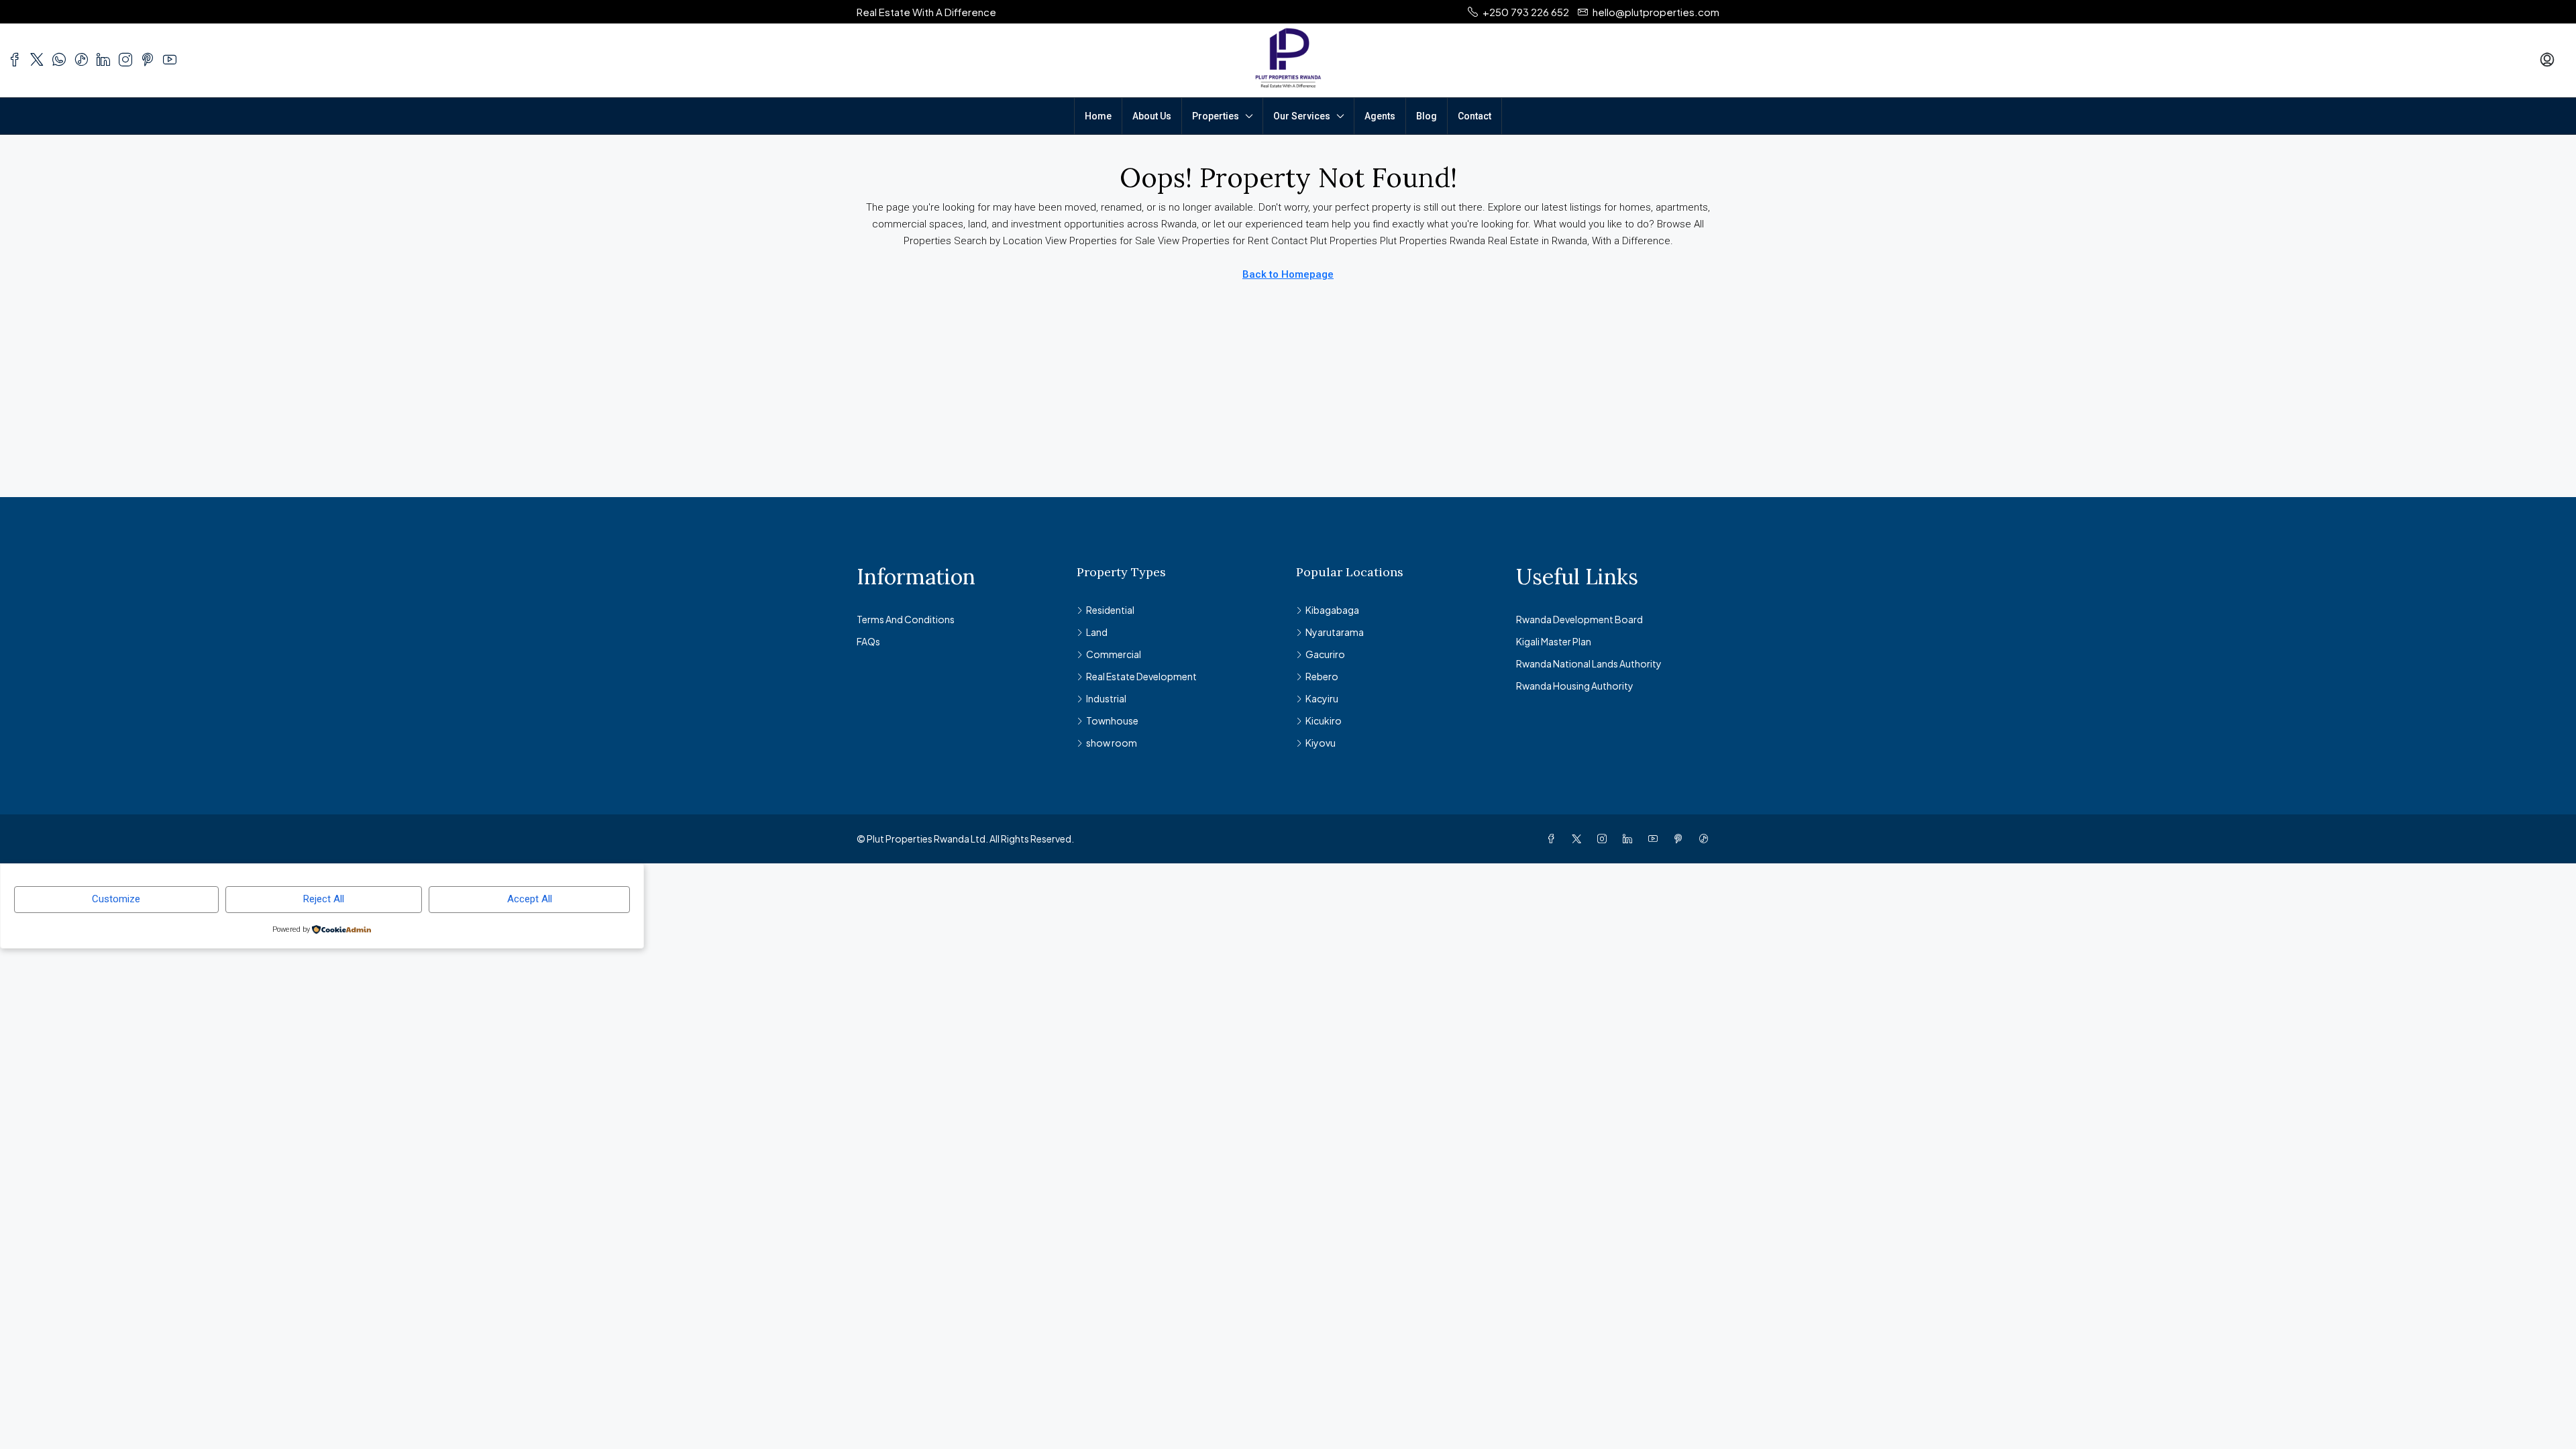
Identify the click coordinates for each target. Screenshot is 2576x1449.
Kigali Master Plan (1554, 641)
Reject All (324, 899)
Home (1098, 116)
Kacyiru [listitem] (1322, 698)
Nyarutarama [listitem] (1335, 632)
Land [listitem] (1097, 632)
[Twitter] (1579, 839)
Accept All (530, 899)
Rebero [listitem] (1322, 676)
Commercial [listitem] (1114, 654)
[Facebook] (1554, 839)
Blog (1427, 116)
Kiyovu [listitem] (1321, 743)
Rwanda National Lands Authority (1589, 663)
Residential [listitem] (1110, 610)
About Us (1152, 116)
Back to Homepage (1288, 274)
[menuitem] (2547, 60)
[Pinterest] (1681, 839)
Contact (1474, 116)
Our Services (1302, 116)
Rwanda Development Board (1579, 619)
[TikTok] (1707, 839)
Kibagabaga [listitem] (1332, 610)
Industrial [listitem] (1106, 698)
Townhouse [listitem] (1112, 720)
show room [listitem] (1112, 743)
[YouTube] (1656, 839)
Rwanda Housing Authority (1575, 686)
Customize (116, 899)
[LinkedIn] (1630, 839)
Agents (1380, 116)
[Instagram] (1605, 839)
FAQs (868, 641)
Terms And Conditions (906, 619)
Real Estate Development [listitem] (1141, 676)
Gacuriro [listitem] (1325, 654)
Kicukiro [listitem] (1324, 720)
